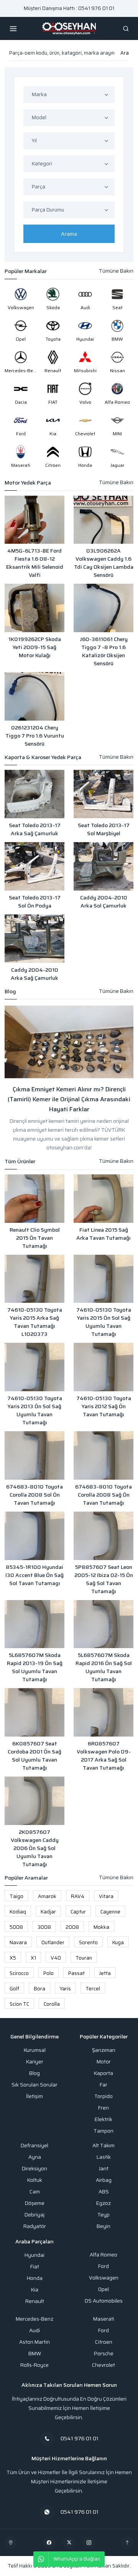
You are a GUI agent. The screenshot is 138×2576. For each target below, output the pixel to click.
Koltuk (35, 2180)
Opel (103, 2289)
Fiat (35, 2267)
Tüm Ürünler (20, 1161)
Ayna (35, 2157)
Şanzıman (104, 2050)
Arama (69, 234)
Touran (84, 1958)
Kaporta (103, 2073)
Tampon (103, 2131)
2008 (72, 1927)
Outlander (53, 1942)
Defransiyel (34, 2146)
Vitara (106, 1896)
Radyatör (35, 2226)
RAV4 (78, 1896)
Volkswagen (104, 2278)
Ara (125, 53)
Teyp (103, 2215)
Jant (104, 2169)
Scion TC (19, 2004)
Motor (104, 2062)
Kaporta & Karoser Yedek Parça (43, 757)
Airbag (104, 2180)
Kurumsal (35, 2050)
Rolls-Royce (34, 2365)
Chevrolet (103, 2365)
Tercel (93, 1989)
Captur (78, 1912)
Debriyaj (34, 2215)
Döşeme (35, 2203)
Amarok (47, 1896)
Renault (35, 2301)
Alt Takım (103, 2146)
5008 (16, 1927)
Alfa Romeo (103, 2255)
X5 (13, 1958)
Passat (76, 1973)
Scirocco (19, 1973)
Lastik (104, 2157)
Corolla (52, 2004)
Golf (14, 1989)
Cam (35, 2192)
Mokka (101, 1927)
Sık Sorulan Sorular (34, 2085)
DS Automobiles (104, 2301)
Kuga (118, 1942)
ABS (104, 2192)
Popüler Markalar (26, 271)
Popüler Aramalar (26, 1878)
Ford (103, 2266)
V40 (56, 1958)
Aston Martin (34, 2342)
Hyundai (34, 2255)
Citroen (104, 2342)
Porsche (104, 2354)
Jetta (105, 1973)
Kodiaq (18, 1912)
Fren (103, 2108)
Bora (39, 1989)
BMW (35, 2354)
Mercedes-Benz (34, 2319)
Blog (10, 992)
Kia (35, 2290)
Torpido (103, 2096)
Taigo (16, 1896)
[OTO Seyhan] (11, 2543)
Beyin (103, 2226)
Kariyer (35, 2062)
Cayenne (110, 1912)
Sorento (88, 1942)
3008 (44, 1927)
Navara (18, 1942)
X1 (33, 1958)
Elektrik (103, 2119)
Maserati (104, 2319)
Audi (34, 2330)
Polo (48, 1973)
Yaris (65, 1989)
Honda (35, 2278)
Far (103, 2085)
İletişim (34, 2096)
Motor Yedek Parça (28, 483)
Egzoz (103, 2203)
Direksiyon (34, 2169)
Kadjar (48, 1912)
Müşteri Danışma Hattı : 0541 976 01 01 (69, 8)
